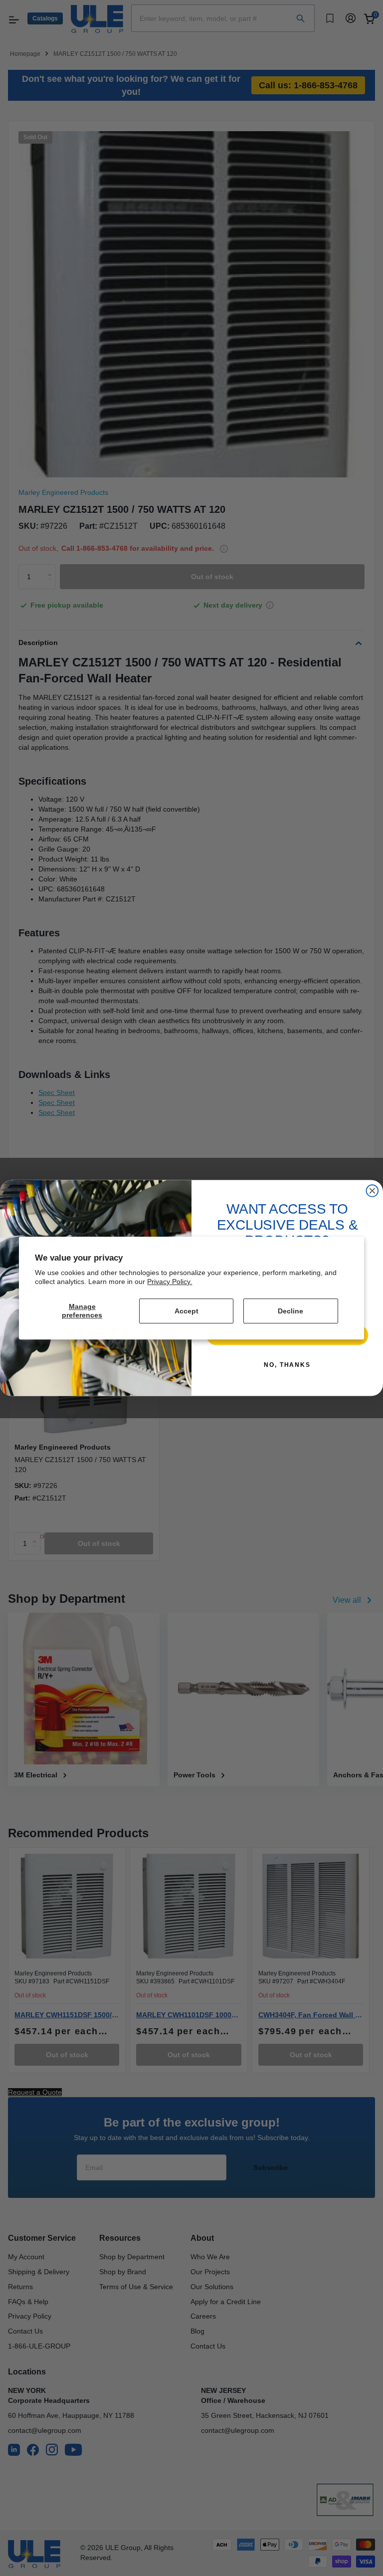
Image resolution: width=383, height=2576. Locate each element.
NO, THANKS (287, 1365)
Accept (187, 1311)
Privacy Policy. (170, 1282)
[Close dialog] (373, 1191)
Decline (290, 1311)
